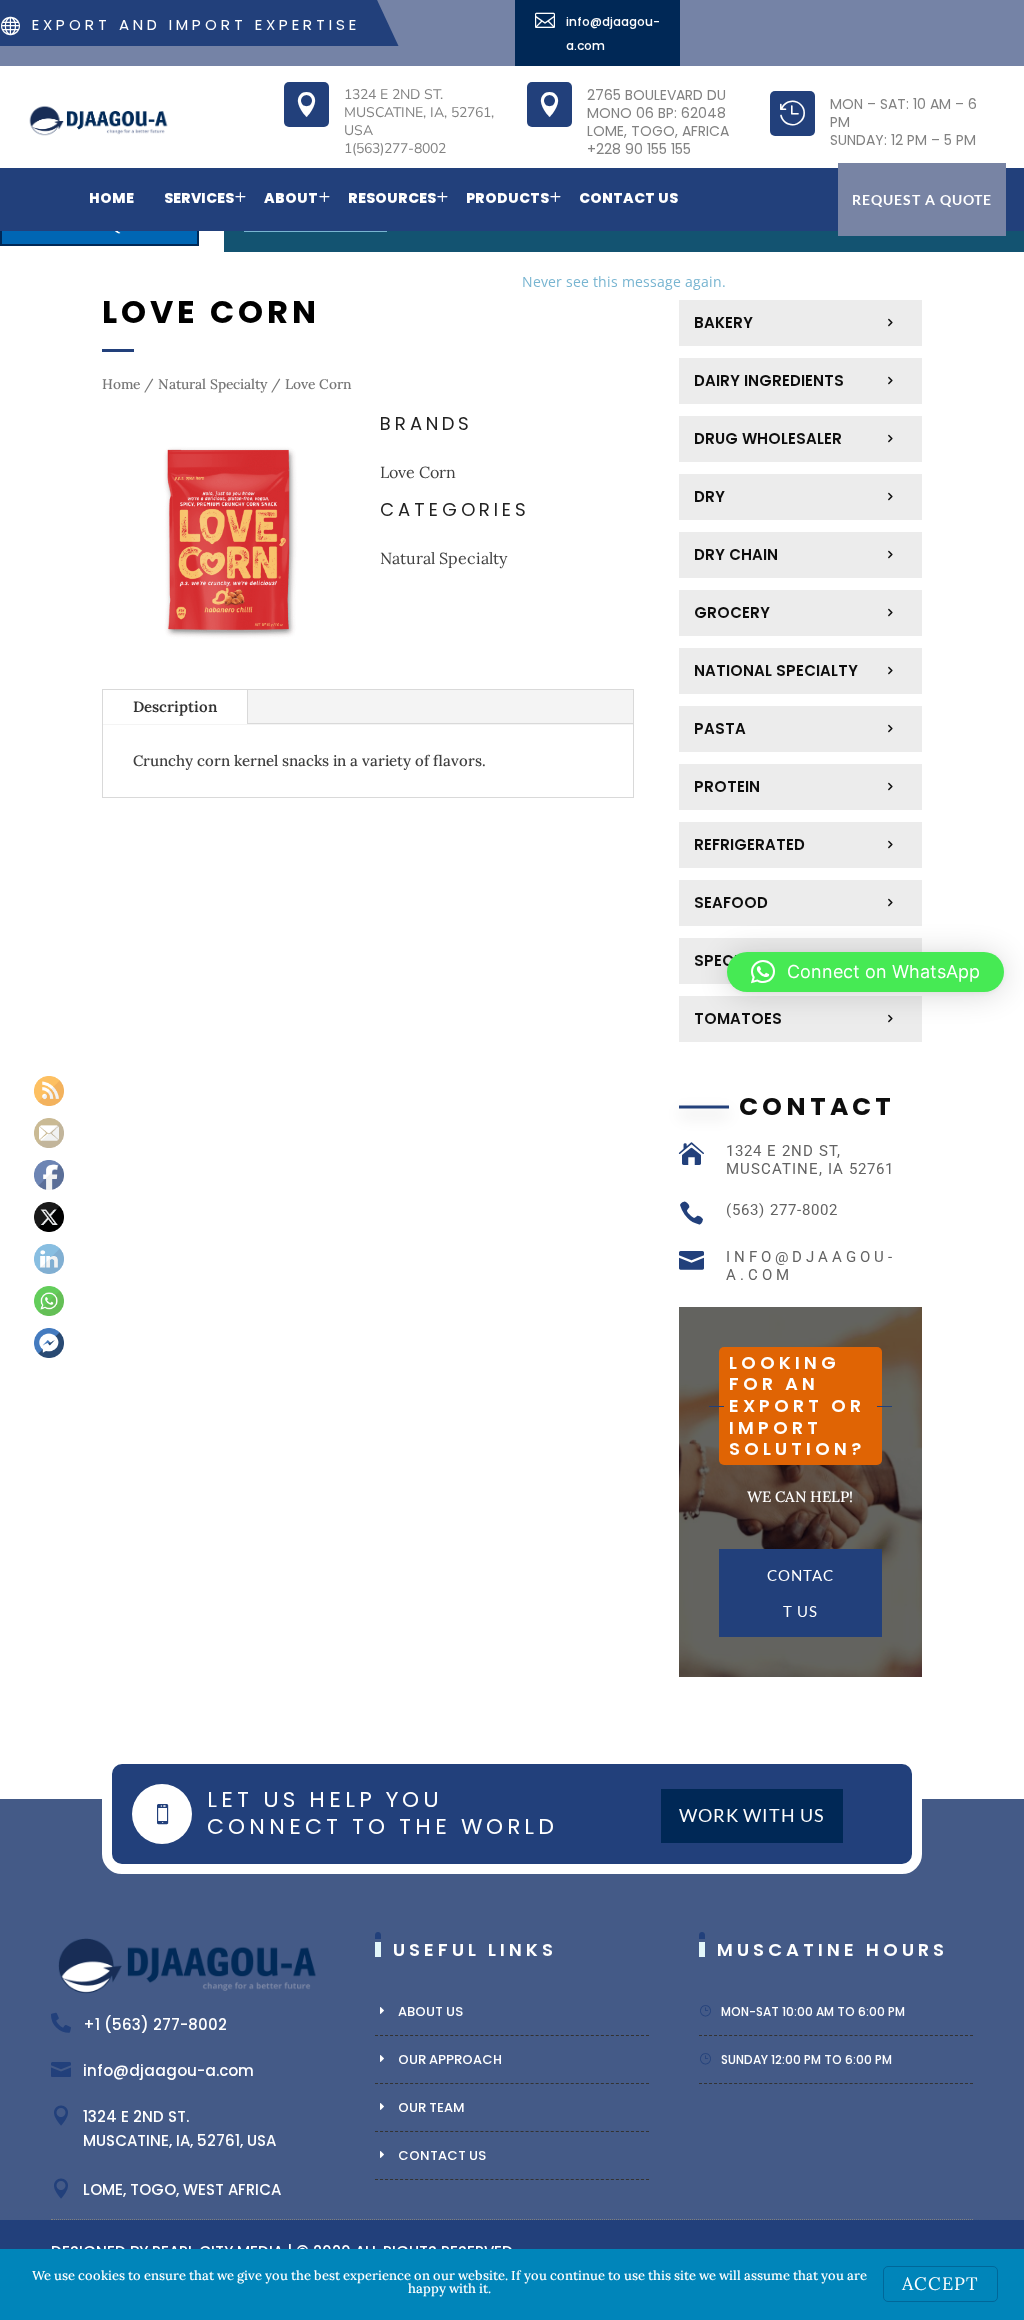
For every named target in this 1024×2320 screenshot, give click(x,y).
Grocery (732, 612)
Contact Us (628, 198)
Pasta (720, 728)
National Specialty (776, 670)
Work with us (752, 1815)
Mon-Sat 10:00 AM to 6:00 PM (813, 2011)
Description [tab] (175, 706)
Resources (392, 198)
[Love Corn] (228, 661)
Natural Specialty (212, 384)
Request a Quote (922, 199)
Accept (940, 2283)
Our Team (431, 2107)
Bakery (723, 322)
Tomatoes (738, 1018)
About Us (430, 2011)
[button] (865, 972)
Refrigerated (749, 844)
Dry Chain (736, 554)
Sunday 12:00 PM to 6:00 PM (806, 2059)
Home (111, 198)
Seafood (731, 902)
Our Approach (450, 2059)
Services (199, 198)
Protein (727, 786)
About (291, 198)
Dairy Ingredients (769, 380)
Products (507, 198)
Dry (709, 496)
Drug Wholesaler (768, 438)
